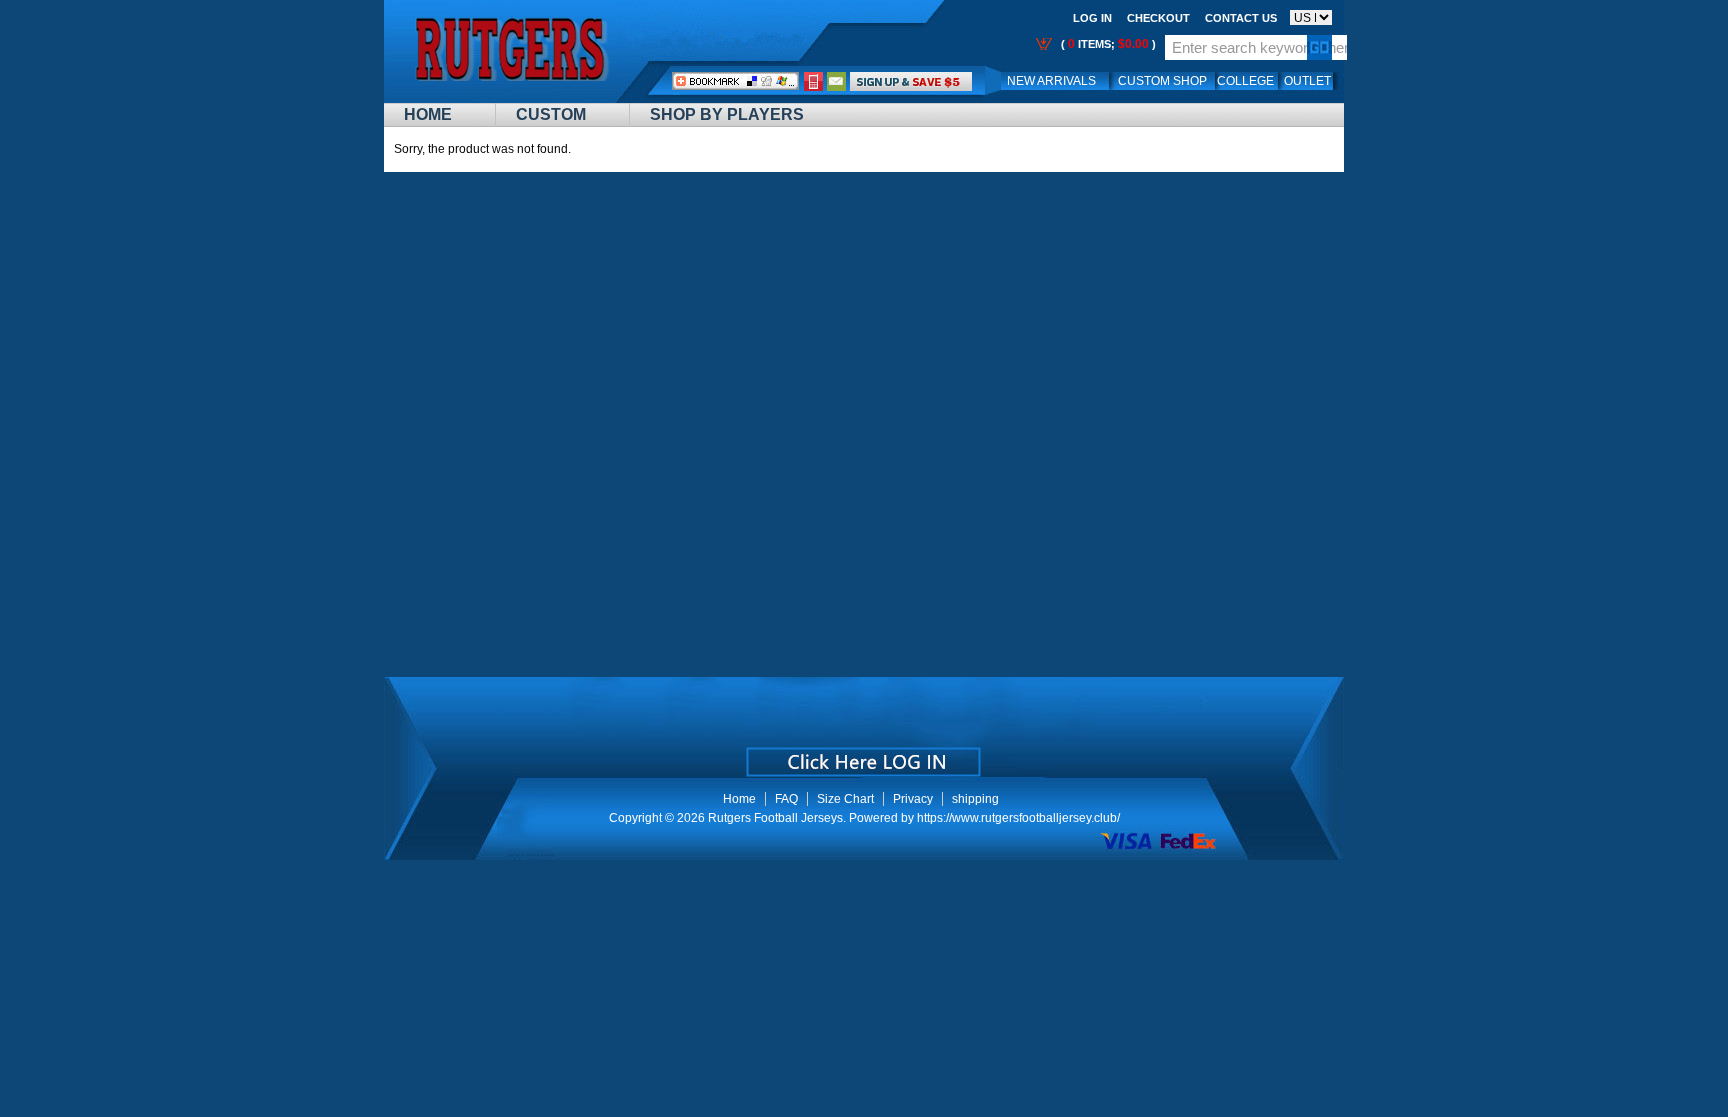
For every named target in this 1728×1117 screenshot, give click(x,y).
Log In (1092, 18)
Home (428, 114)
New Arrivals (1051, 81)
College (1245, 81)
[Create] (861, 755)
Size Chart (845, 799)
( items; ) (1107, 44)
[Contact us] (837, 81)
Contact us (1241, 18)
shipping (975, 799)
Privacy (913, 799)
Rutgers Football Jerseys (775, 818)
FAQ (786, 799)
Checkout (1158, 18)
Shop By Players (727, 114)
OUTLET (1307, 81)
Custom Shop (1162, 81)
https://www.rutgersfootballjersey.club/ (1018, 818)
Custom (551, 114)
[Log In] (911, 81)
